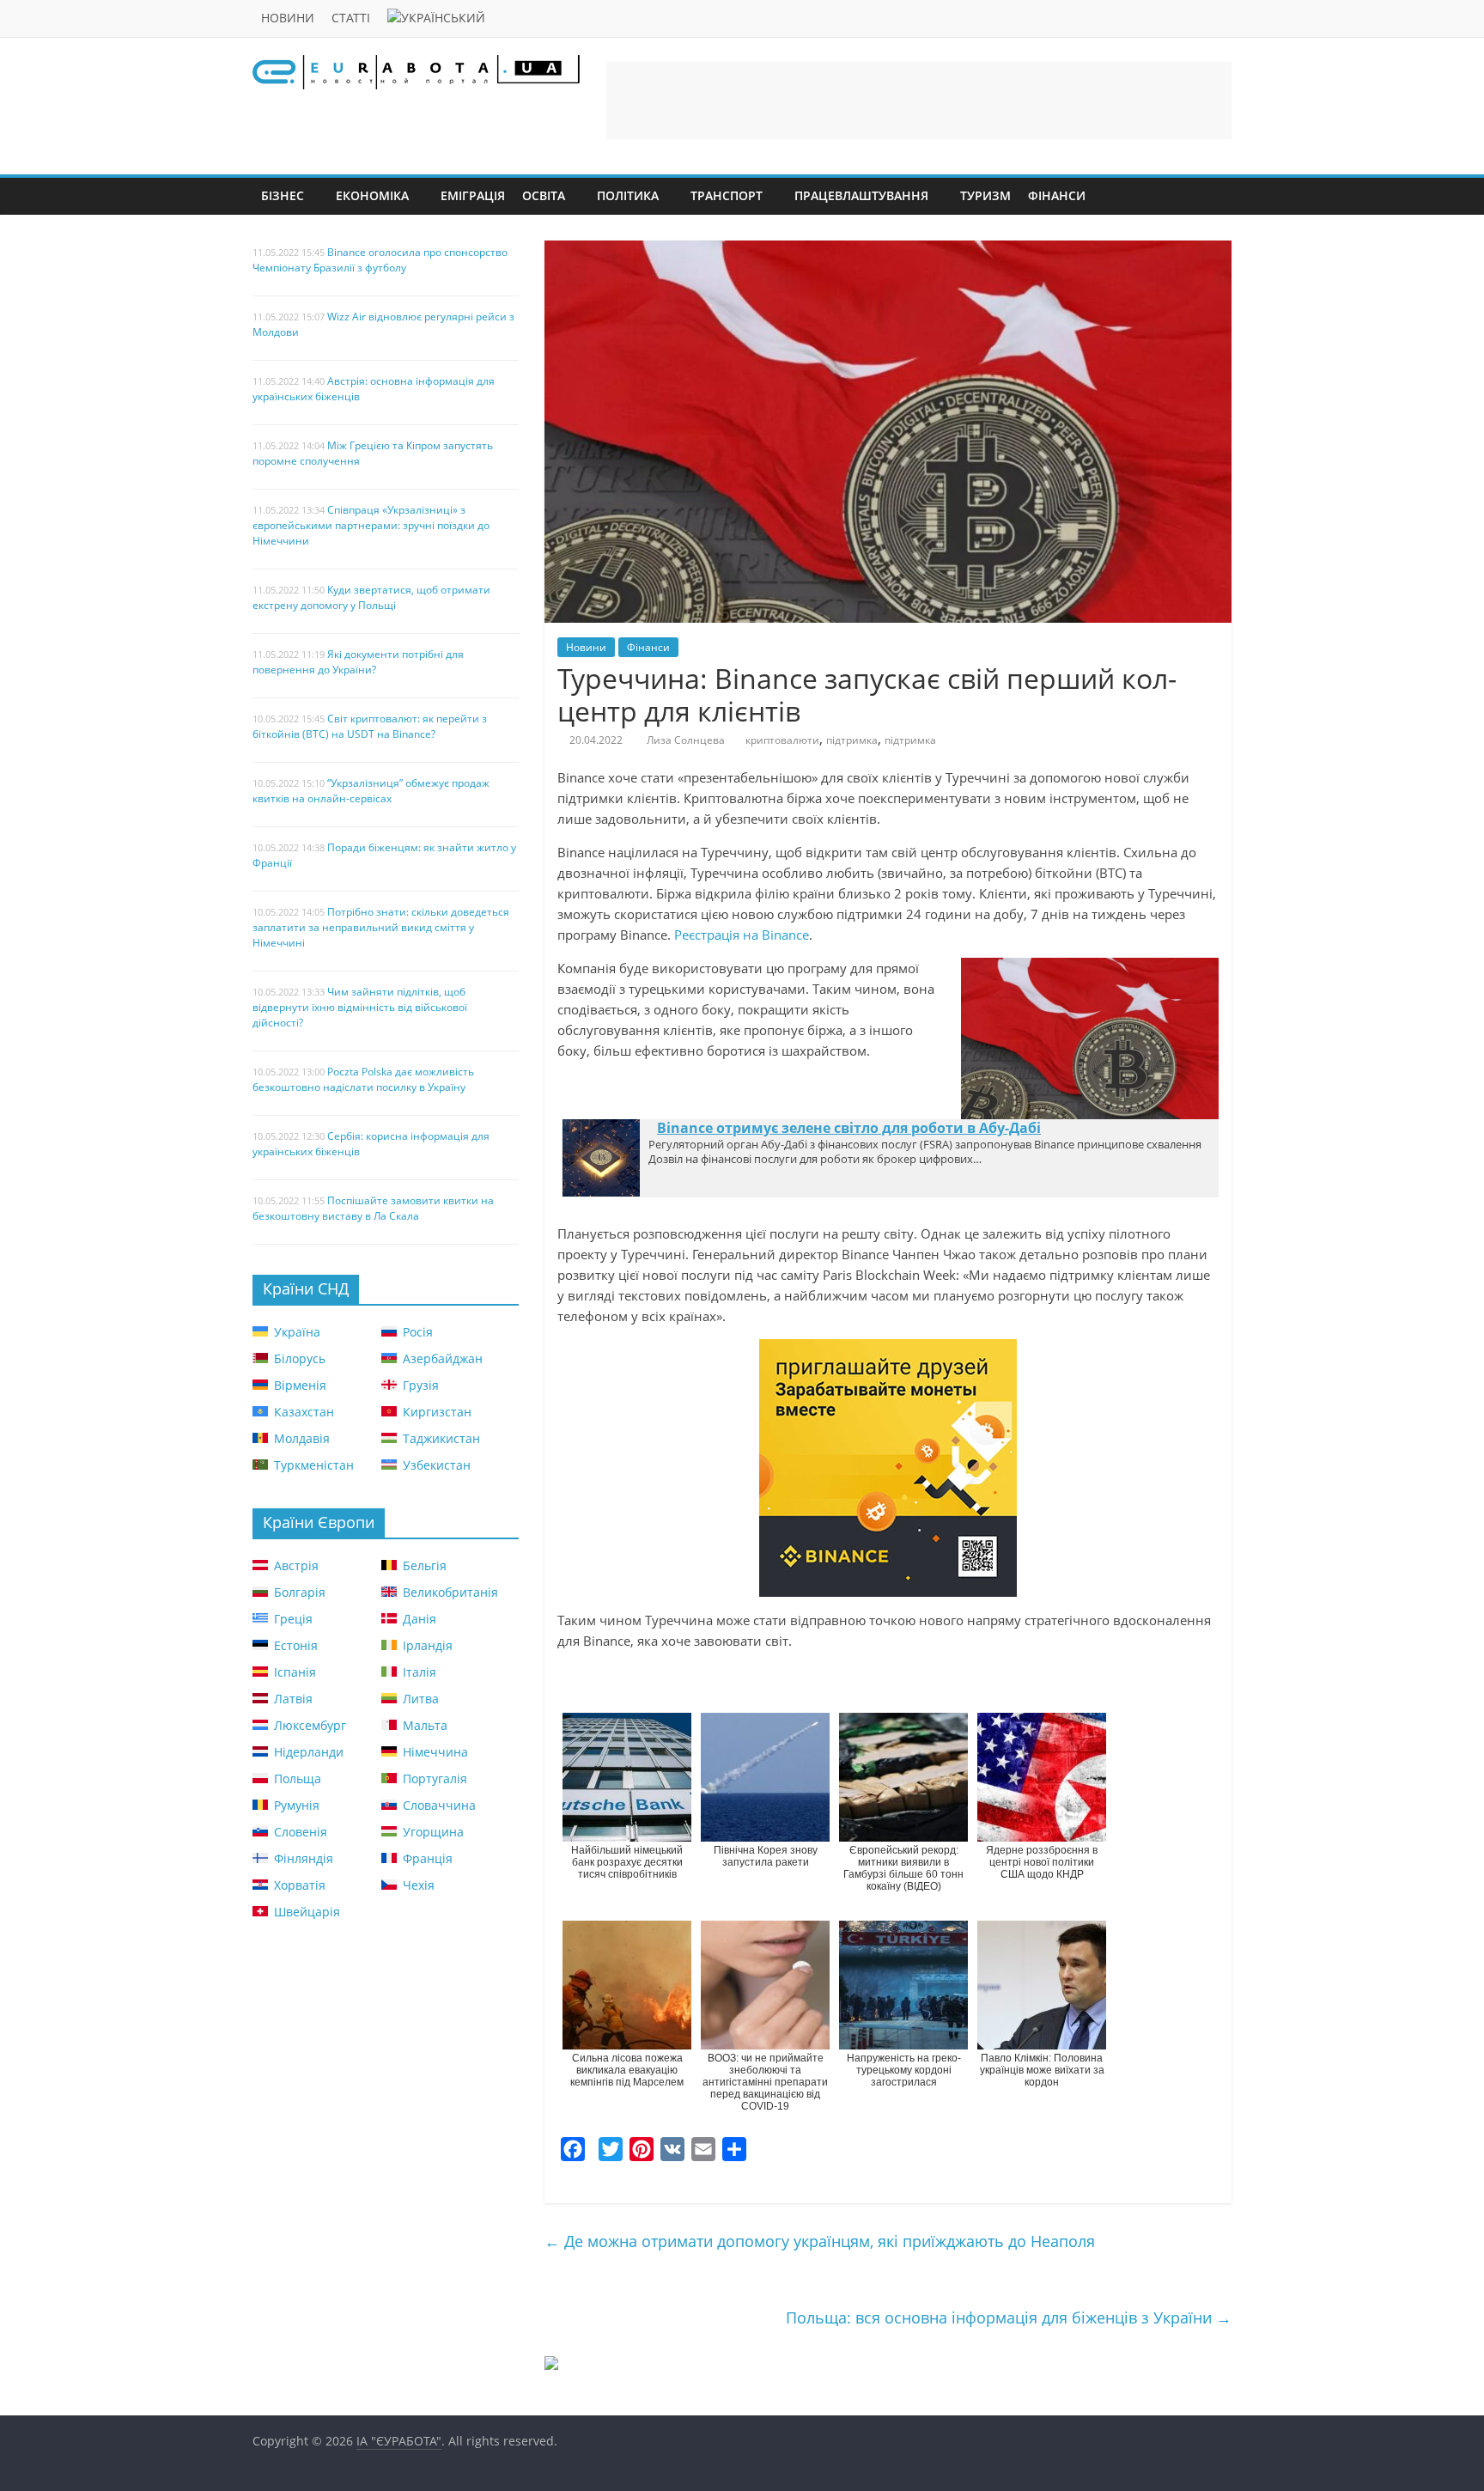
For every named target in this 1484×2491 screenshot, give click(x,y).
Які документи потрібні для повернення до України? (358, 662)
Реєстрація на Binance (742, 935)
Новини (288, 18)
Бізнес (283, 195)
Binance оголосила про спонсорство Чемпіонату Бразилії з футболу (380, 260)
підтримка (852, 740)
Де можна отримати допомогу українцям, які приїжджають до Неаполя (820, 2241)
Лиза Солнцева (686, 740)
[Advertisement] (919, 100)
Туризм (985, 195)
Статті (351, 18)
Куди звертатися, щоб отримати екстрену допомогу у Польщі (371, 597)
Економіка (372, 195)
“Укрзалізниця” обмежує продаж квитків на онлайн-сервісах (371, 791)
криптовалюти (782, 740)
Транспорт (727, 195)
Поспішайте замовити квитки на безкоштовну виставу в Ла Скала (373, 1208)
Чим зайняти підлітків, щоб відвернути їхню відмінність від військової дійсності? (360, 1007)
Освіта (544, 195)
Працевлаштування (861, 195)
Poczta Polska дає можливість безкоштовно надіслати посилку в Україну (363, 1079)
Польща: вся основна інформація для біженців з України (1009, 2317)
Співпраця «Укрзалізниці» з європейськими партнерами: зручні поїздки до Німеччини (371, 525)
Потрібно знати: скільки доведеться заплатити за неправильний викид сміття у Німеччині (381, 927)
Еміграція (473, 195)
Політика (628, 195)
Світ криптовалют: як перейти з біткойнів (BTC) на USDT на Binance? (370, 726)
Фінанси (1057, 195)
